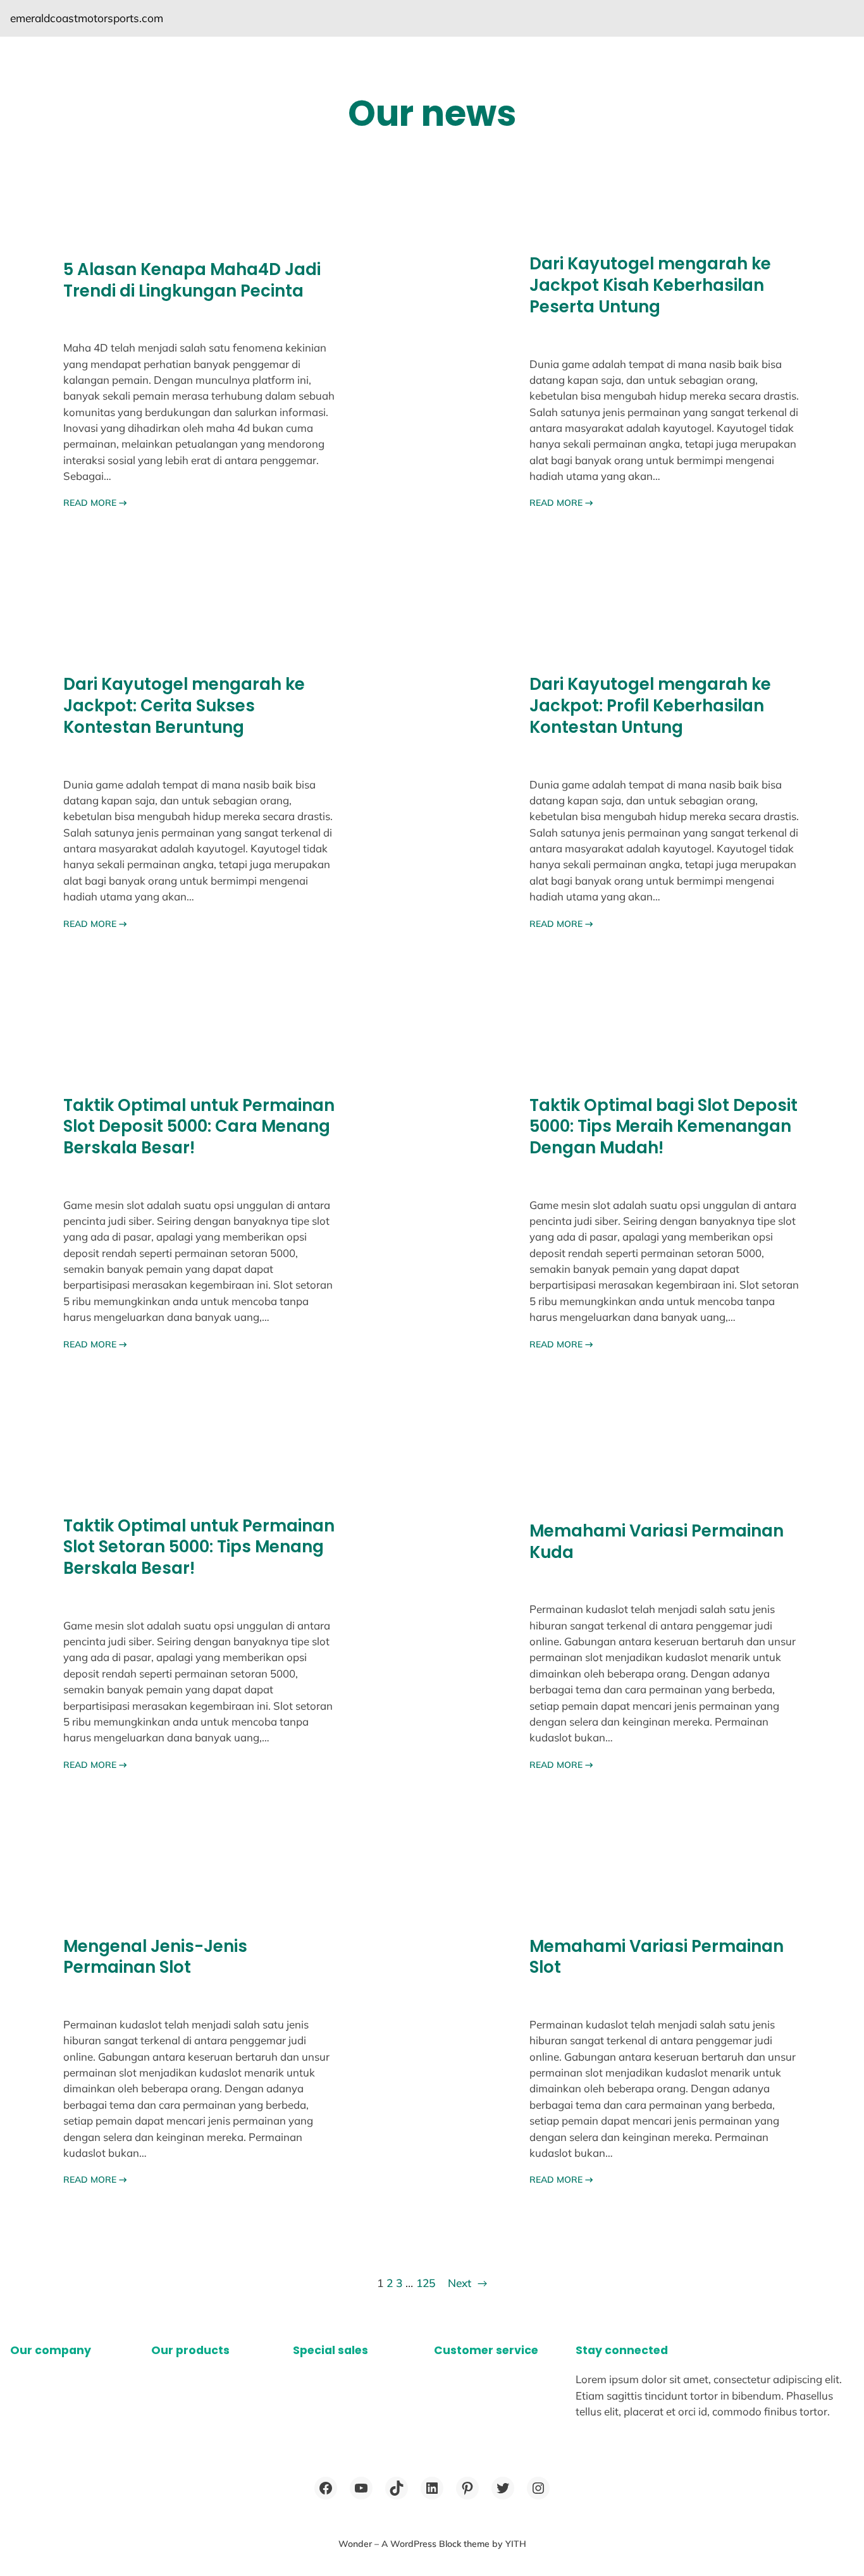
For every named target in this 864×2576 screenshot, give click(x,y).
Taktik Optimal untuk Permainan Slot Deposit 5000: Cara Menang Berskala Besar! (199, 1127)
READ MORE (95, 503)
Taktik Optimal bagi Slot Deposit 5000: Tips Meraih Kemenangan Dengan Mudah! (663, 1127)
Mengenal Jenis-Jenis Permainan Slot (155, 1957)
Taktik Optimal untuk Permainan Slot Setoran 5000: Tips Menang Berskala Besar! (199, 1548)
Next (467, 2283)
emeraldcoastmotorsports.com (87, 18)
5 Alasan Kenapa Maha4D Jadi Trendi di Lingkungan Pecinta (192, 280)
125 (426, 2283)
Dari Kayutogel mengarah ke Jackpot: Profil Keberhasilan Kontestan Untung (650, 706)
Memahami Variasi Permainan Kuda (657, 1542)
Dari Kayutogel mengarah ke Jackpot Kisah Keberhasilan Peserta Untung (650, 285)
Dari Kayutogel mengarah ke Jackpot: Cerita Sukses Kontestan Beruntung (184, 706)
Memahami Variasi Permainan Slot (657, 1957)
